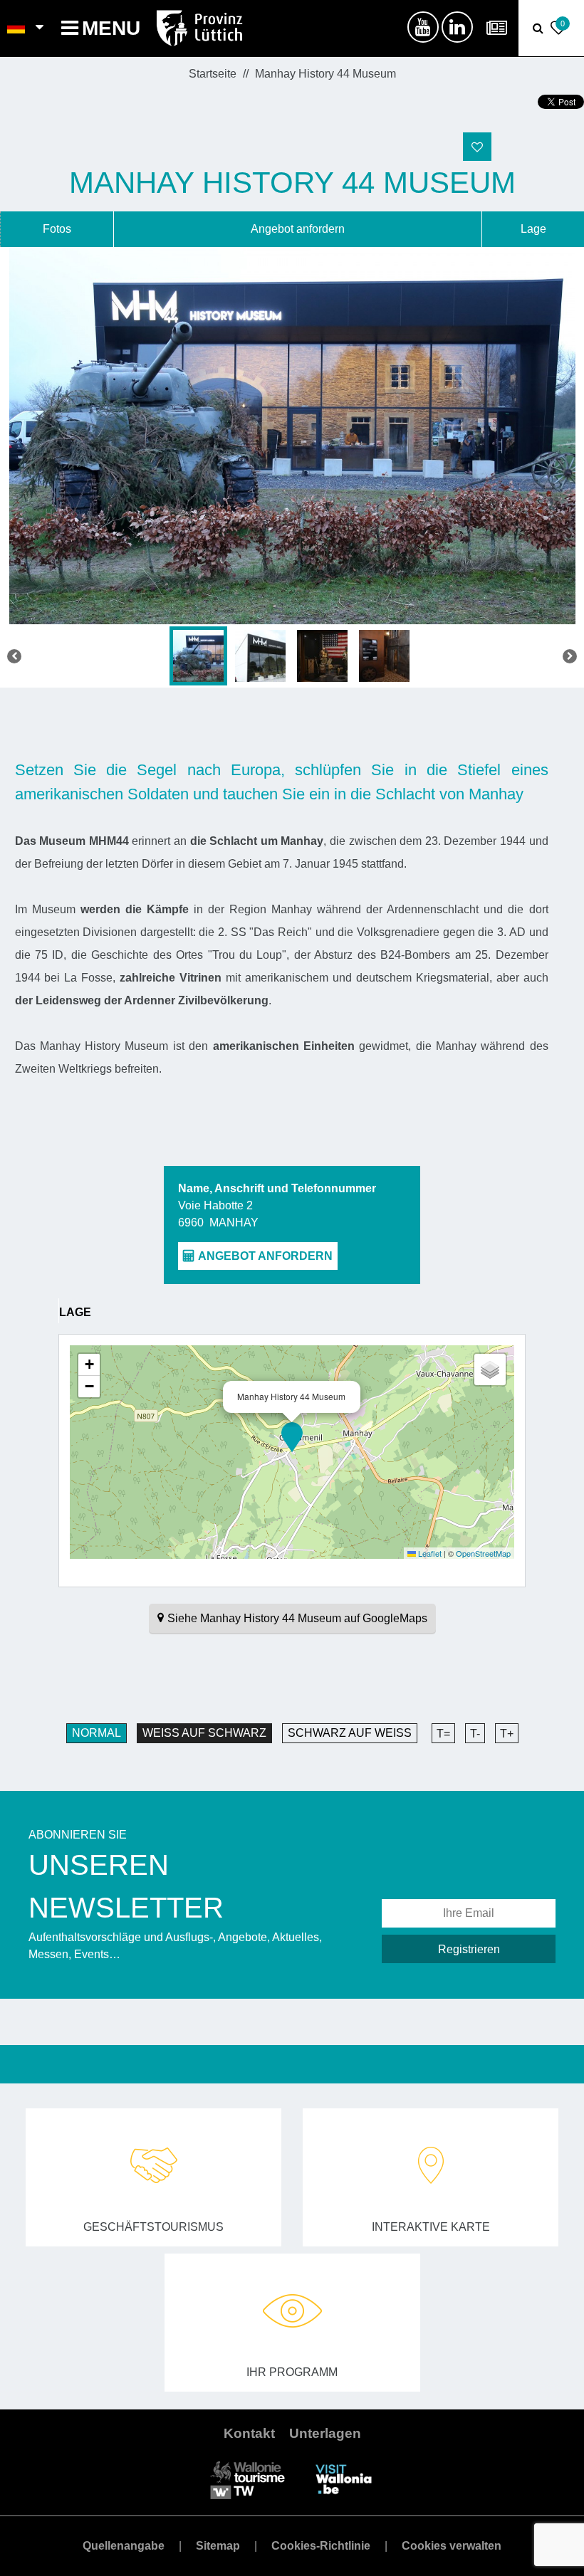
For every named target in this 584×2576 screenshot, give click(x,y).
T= (443, 1734)
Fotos (57, 229)
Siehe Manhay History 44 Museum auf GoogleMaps (297, 1618)
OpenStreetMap (483, 1553)
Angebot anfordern (298, 229)
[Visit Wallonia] (344, 2479)
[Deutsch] (17, 28)
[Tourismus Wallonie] (247, 2479)
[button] (292, 1437)
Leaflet (429, 1553)
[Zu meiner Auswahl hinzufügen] (477, 147)
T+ (507, 1734)
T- (475, 1734)
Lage (533, 229)
